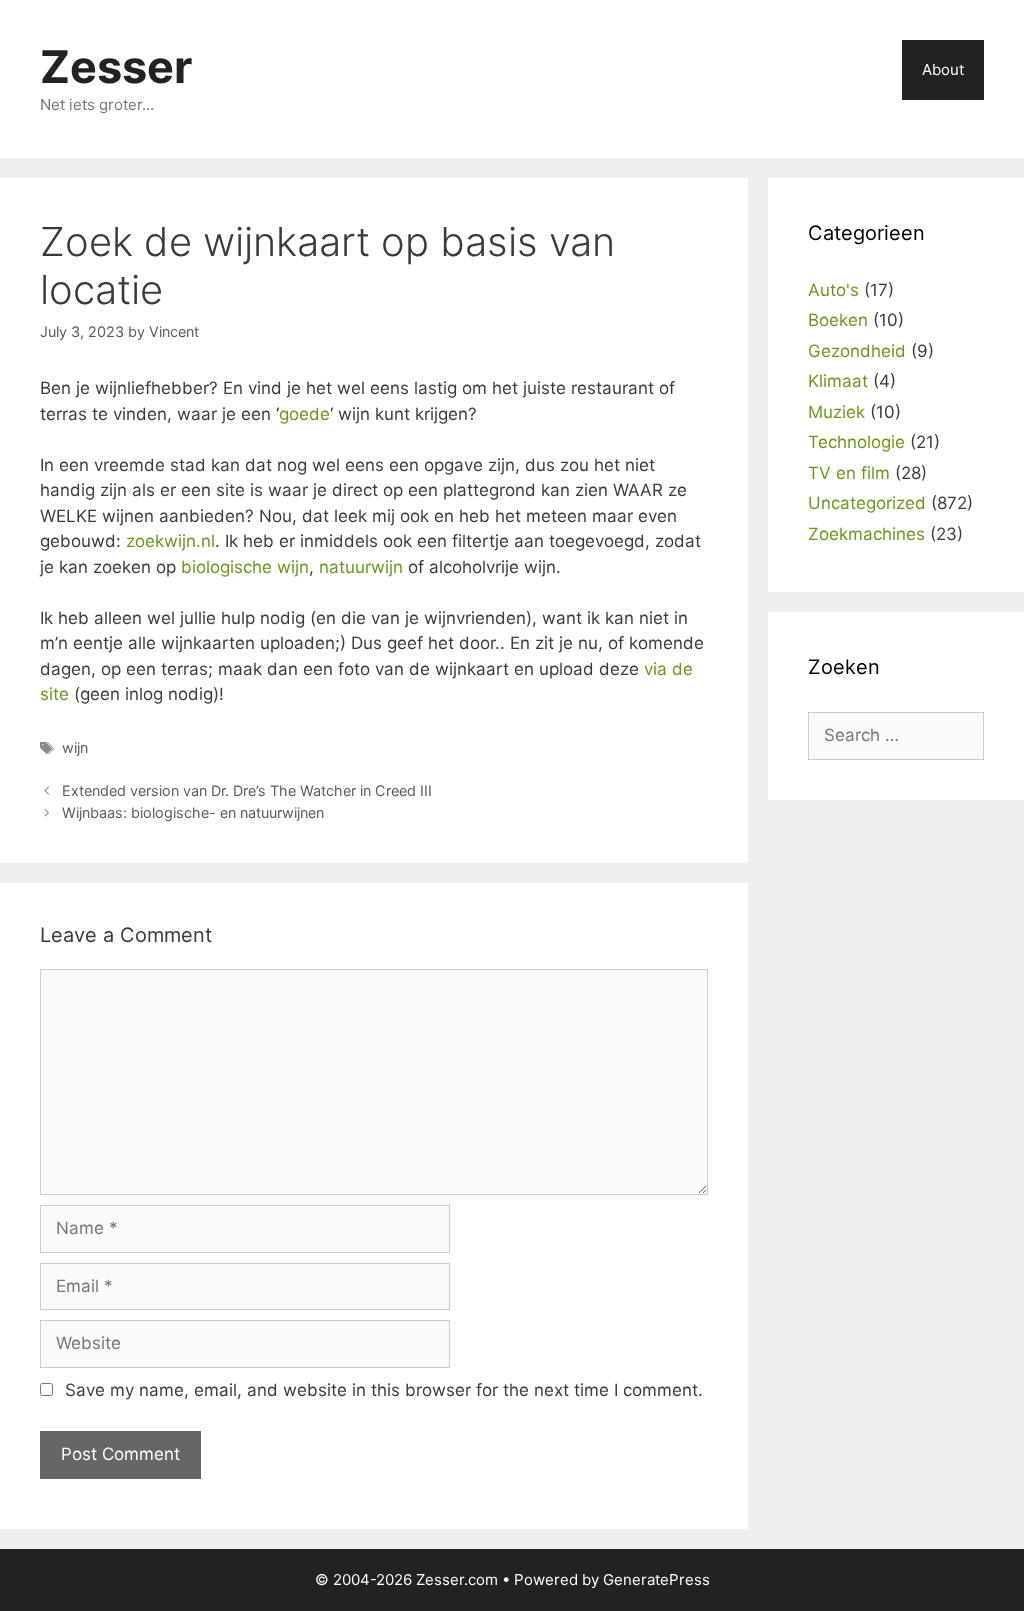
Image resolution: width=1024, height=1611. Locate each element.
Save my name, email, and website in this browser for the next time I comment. (384, 1390)
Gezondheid (857, 351)
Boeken (838, 320)
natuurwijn (361, 567)
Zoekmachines (866, 534)
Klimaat (838, 381)
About (943, 69)
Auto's (833, 290)
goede (304, 414)
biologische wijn (245, 567)
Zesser (116, 66)
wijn (75, 747)
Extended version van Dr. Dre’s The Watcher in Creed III (247, 790)
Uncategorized (867, 503)
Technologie (856, 442)
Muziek (836, 412)
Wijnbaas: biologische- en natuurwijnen (193, 812)
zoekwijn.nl (170, 541)
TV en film (849, 473)
